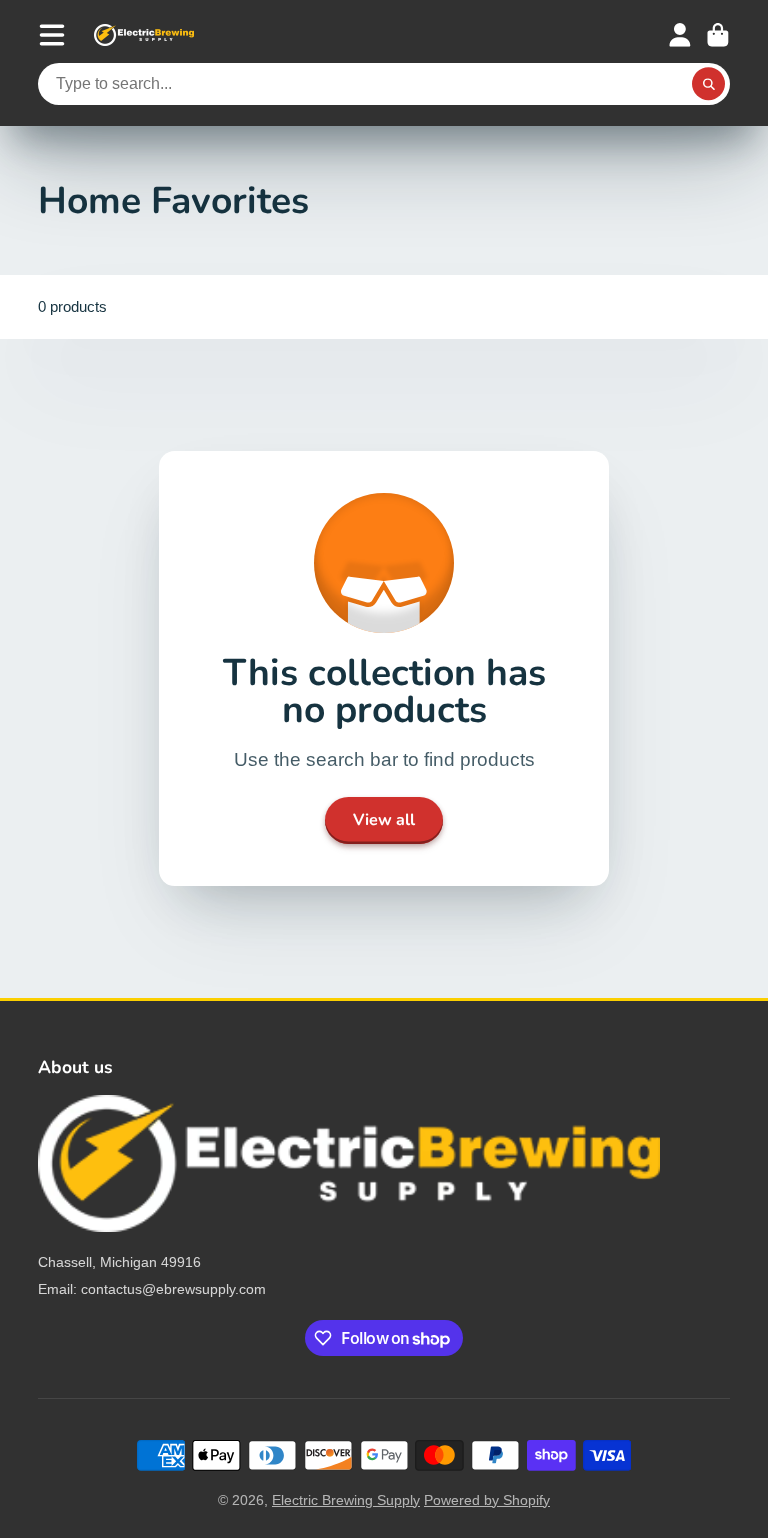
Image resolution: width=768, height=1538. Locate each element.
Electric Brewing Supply (346, 1500)
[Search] (709, 84)
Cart (718, 35)
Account (680, 35)
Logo (144, 35)
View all (384, 820)
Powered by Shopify (487, 1500)
